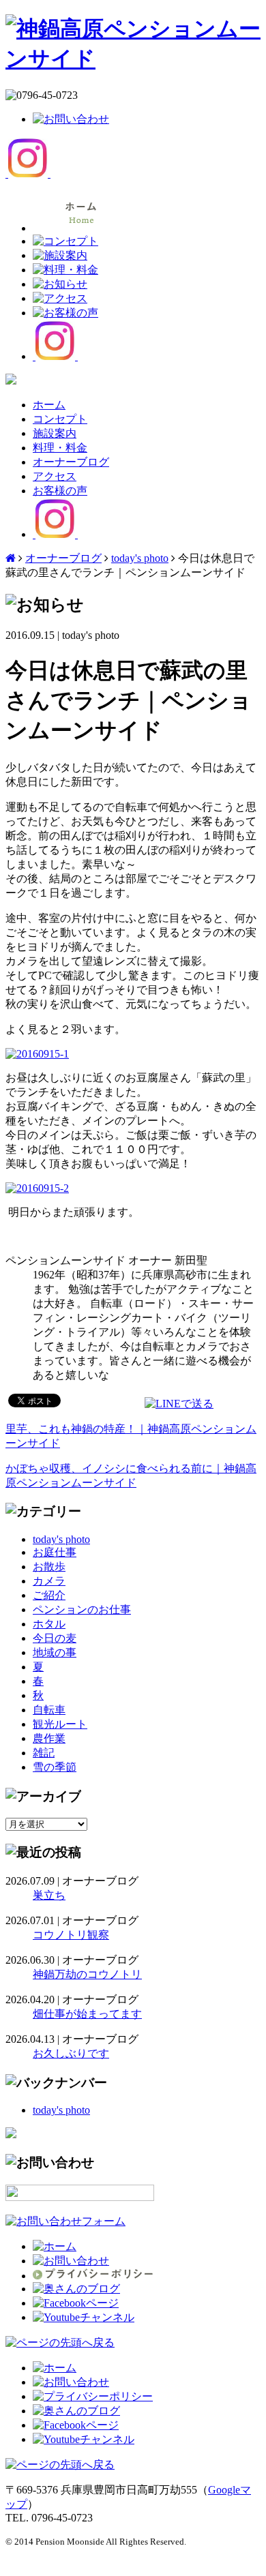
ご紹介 (49, 1595)
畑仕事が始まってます (87, 2014)
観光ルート (60, 1724)
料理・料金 (60, 448)
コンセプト (60, 419)
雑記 (44, 1753)
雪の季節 (55, 1767)
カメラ (49, 1581)
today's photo (140, 558)
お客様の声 (60, 491)
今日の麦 (55, 1638)
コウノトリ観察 (71, 1935)
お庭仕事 (55, 1552)
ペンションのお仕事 (82, 1609)
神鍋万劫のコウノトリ (87, 1974)
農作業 (49, 1738)
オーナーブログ (71, 462)
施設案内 (55, 433)
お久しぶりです (71, 2053)
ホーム (49, 405)
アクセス (55, 476)
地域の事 (55, 1652)
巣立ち (49, 1895)
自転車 (49, 1710)
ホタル (49, 1624)
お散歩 (49, 1567)
